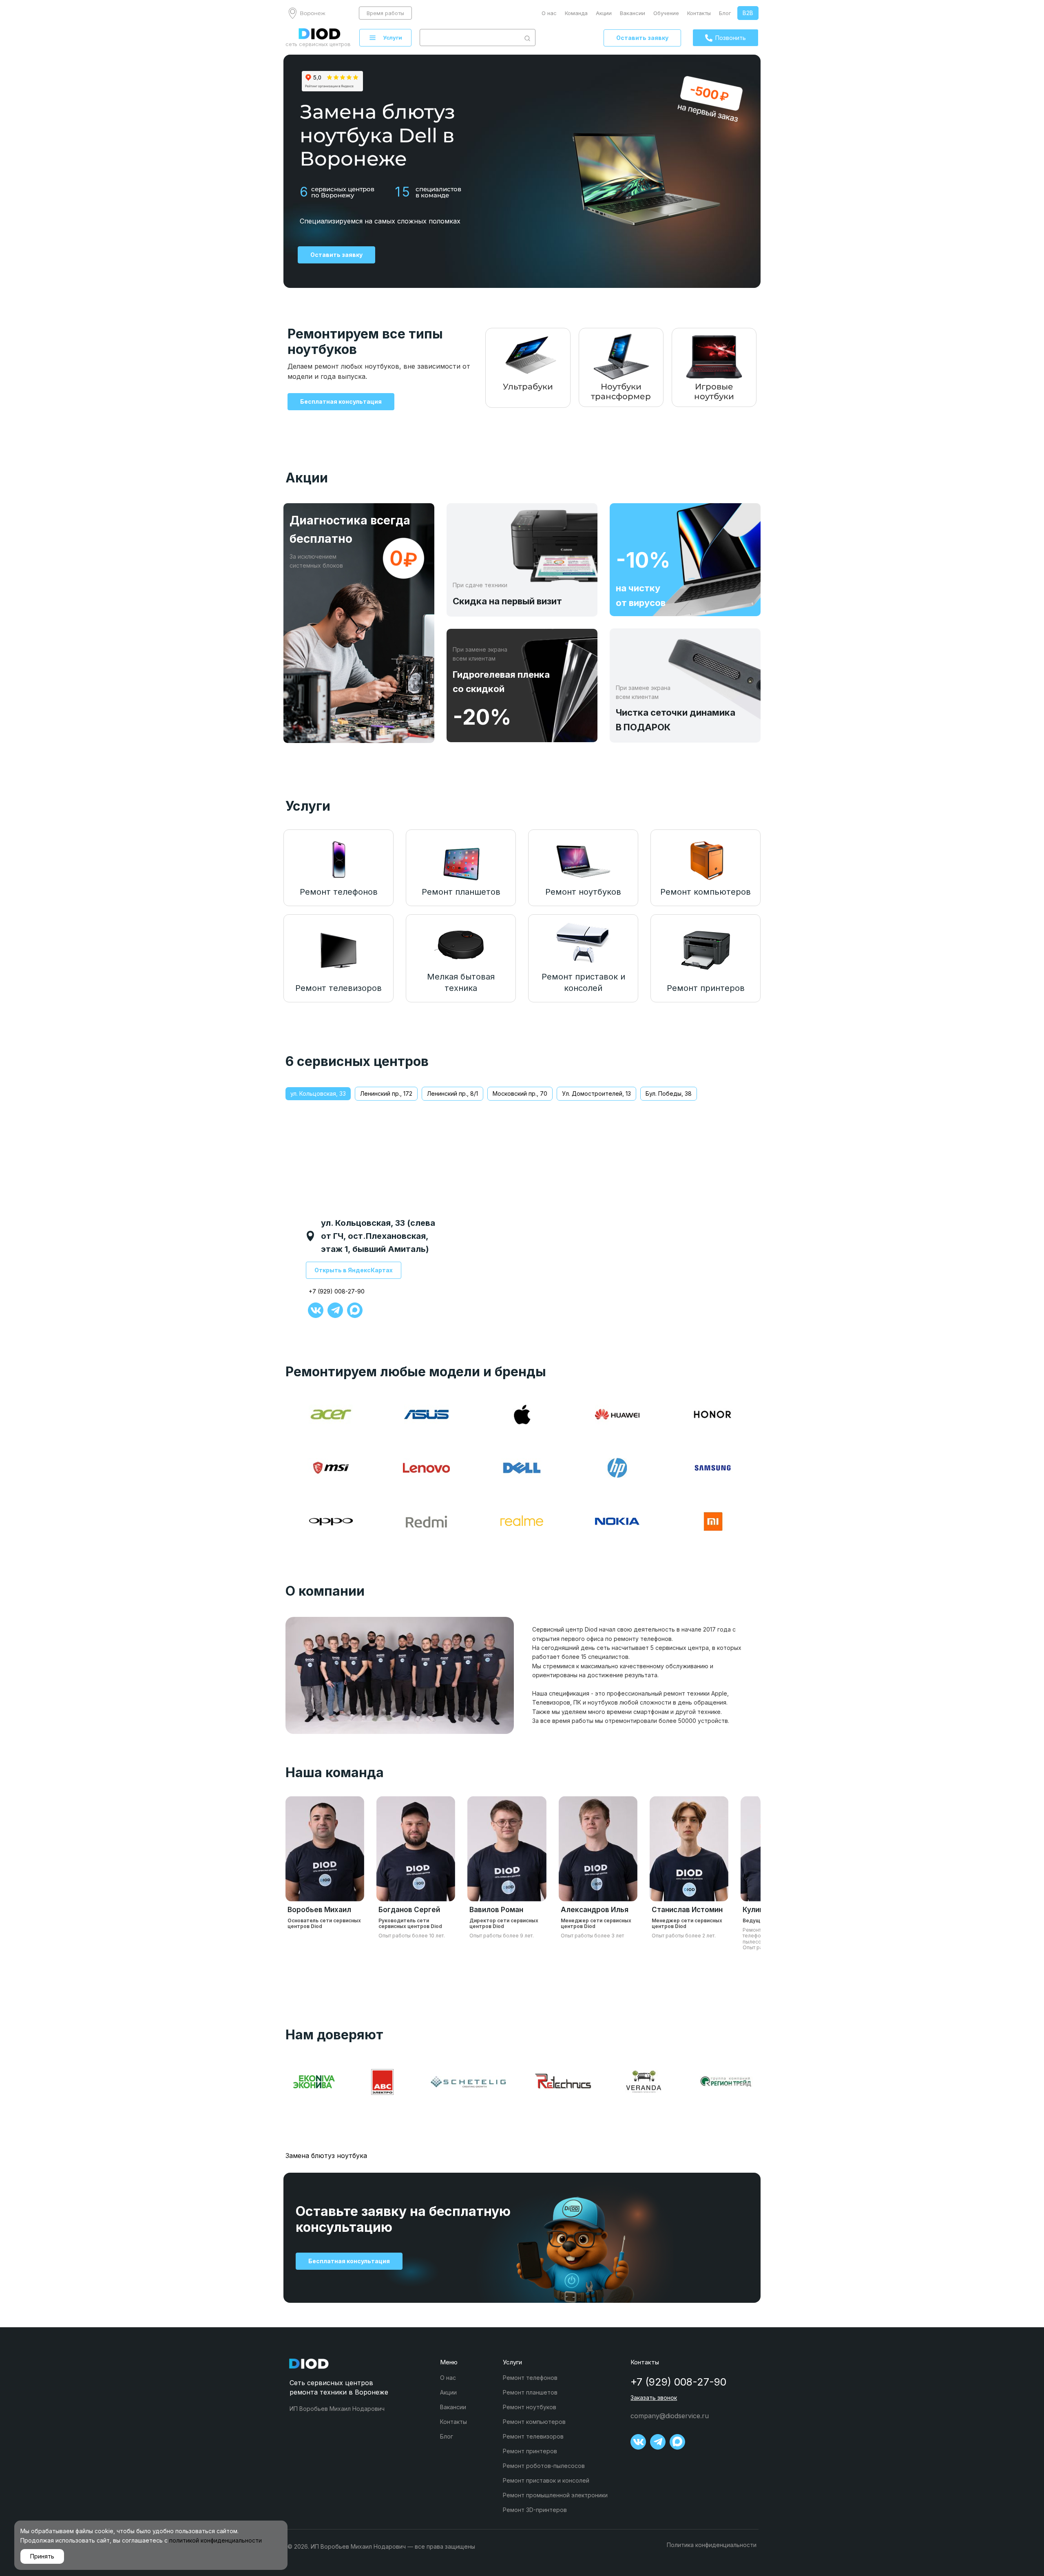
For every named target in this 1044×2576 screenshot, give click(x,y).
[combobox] (470, 38)
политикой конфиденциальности (216, 2540)
